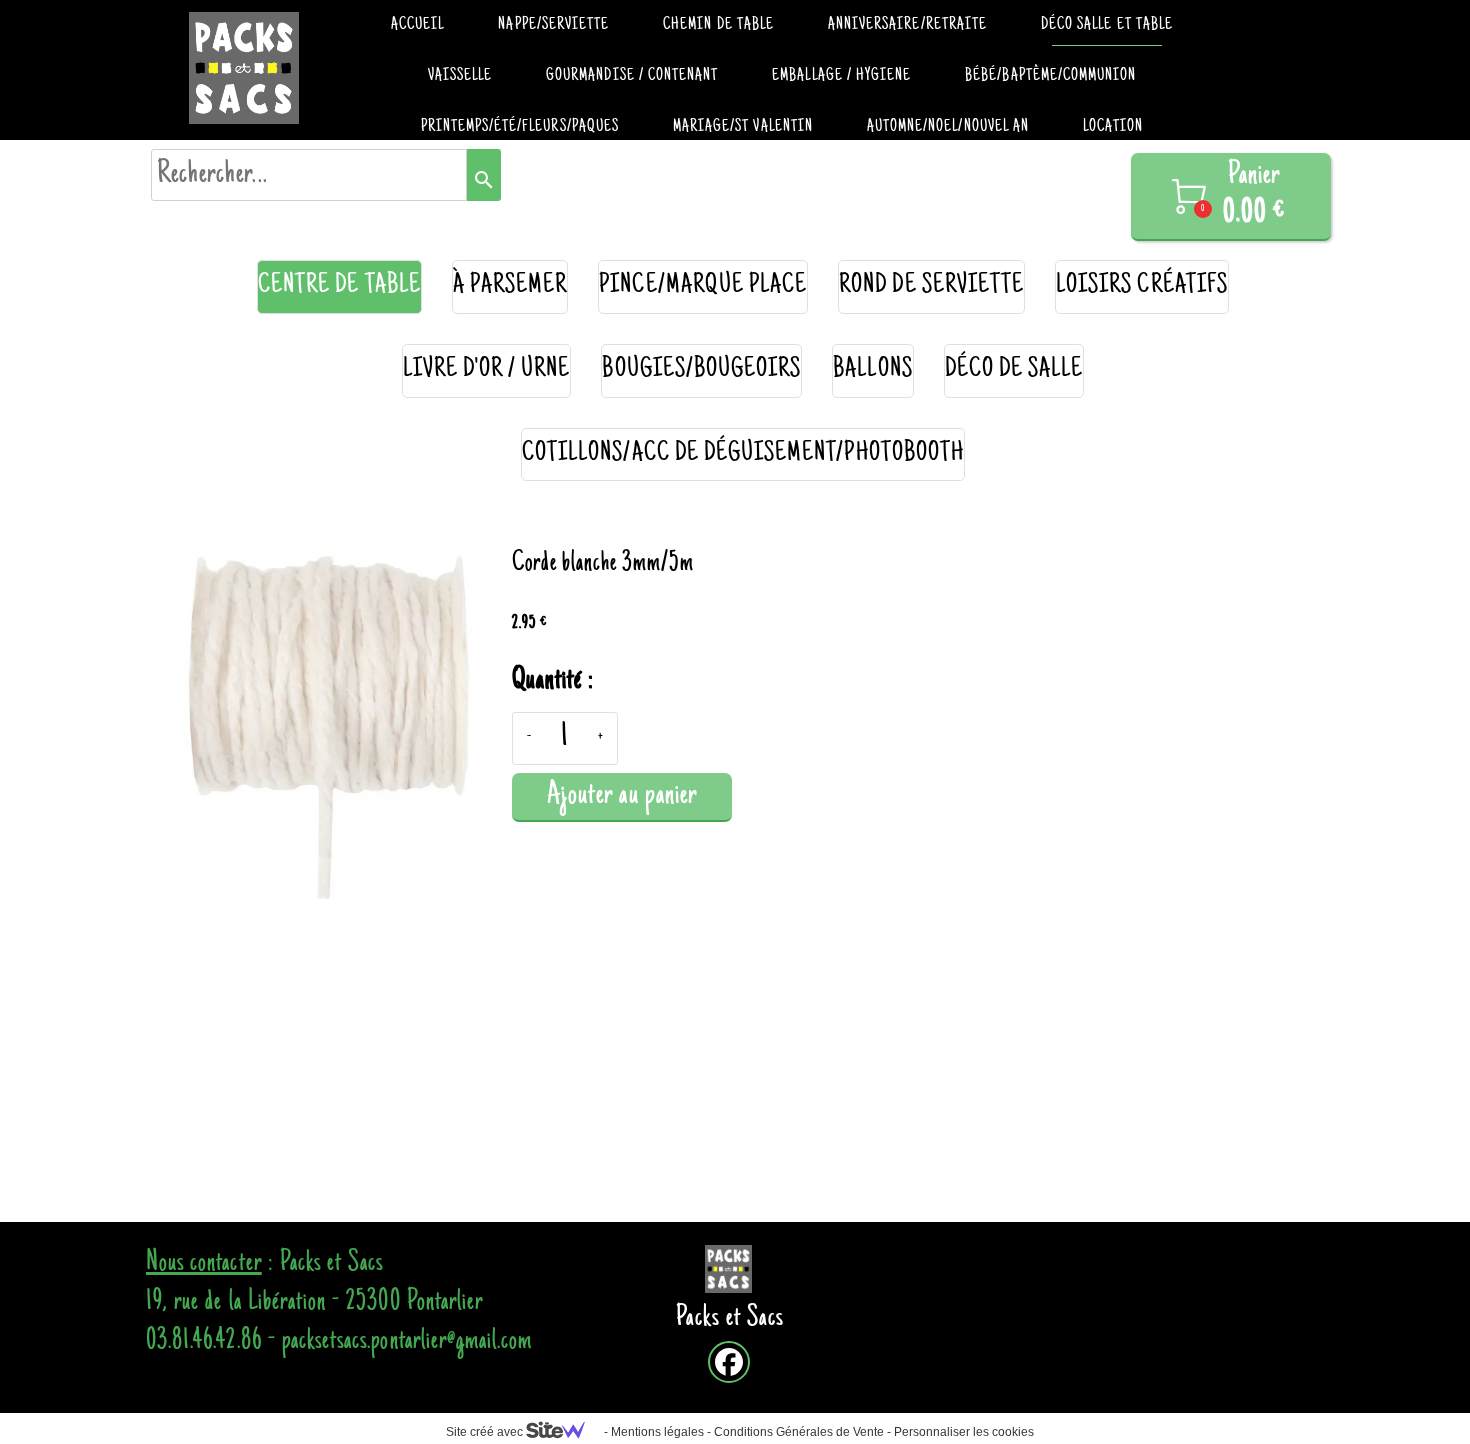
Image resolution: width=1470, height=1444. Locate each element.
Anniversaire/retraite (907, 25)
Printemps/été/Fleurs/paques (520, 127)
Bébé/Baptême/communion (1050, 76)
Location (1113, 127)
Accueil (417, 25)
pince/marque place (703, 286)
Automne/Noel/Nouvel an (948, 127)
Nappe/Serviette (553, 25)
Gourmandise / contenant (632, 76)
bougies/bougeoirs (701, 370)
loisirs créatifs (1142, 286)
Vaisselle (460, 76)
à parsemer (510, 286)
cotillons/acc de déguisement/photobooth (743, 454)
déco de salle (1014, 370)
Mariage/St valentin (743, 127)
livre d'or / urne (487, 370)
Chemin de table (718, 25)
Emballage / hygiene (841, 76)
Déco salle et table (1107, 25)
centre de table (339, 286)
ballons (872, 370)
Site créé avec (486, 1432)
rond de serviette (931, 286)
